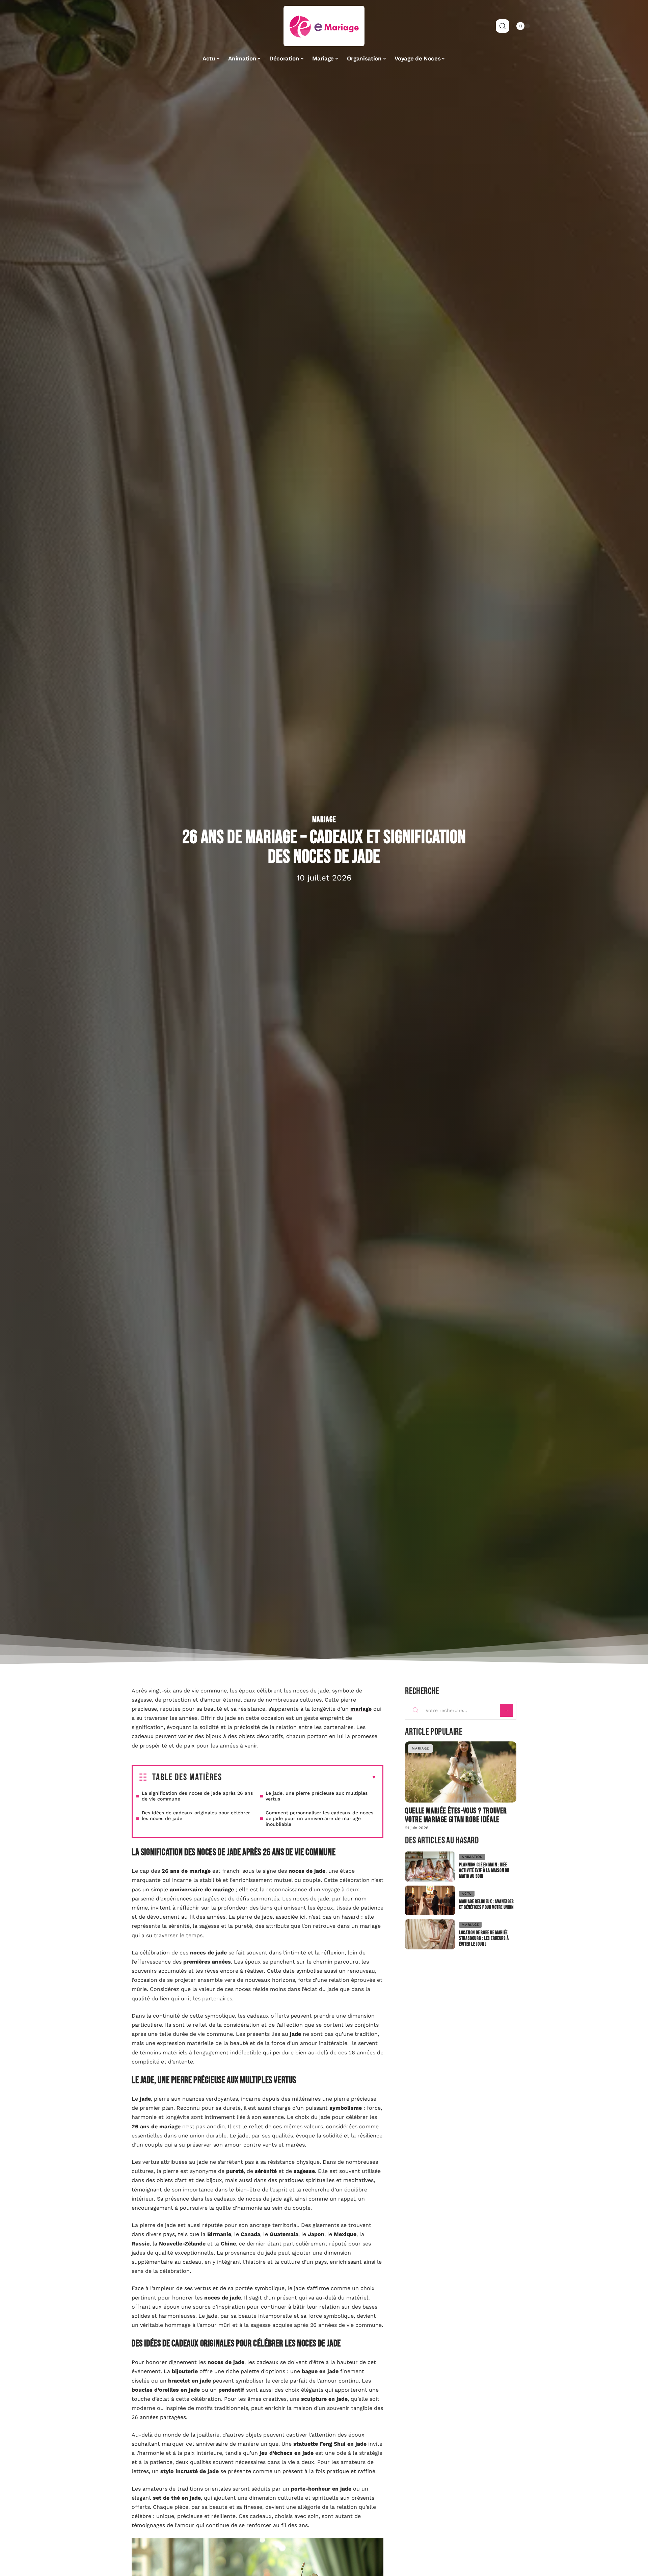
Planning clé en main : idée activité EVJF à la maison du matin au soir (484, 1871)
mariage (361, 1709)
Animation (472, 1857)
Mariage (324, 820)
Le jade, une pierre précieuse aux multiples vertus (317, 1796)
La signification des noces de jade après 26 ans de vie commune (197, 1796)
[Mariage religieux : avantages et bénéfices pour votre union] (430, 1901)
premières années (207, 1962)
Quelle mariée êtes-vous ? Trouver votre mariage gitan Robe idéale (456, 1815)
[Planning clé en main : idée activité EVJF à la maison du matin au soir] (430, 1867)
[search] (503, 26)
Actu (467, 1894)
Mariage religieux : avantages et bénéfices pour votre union (486, 1904)
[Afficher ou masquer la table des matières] (299, 1778)
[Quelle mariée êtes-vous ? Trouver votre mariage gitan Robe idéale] (461, 1772)
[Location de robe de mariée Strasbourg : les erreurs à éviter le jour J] (430, 1934)
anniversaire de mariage (202, 1889)
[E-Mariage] (324, 26)
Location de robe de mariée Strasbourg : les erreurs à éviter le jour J (484, 1938)
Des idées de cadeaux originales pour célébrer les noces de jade (196, 1816)
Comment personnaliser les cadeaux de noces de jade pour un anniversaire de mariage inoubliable (319, 1818)
